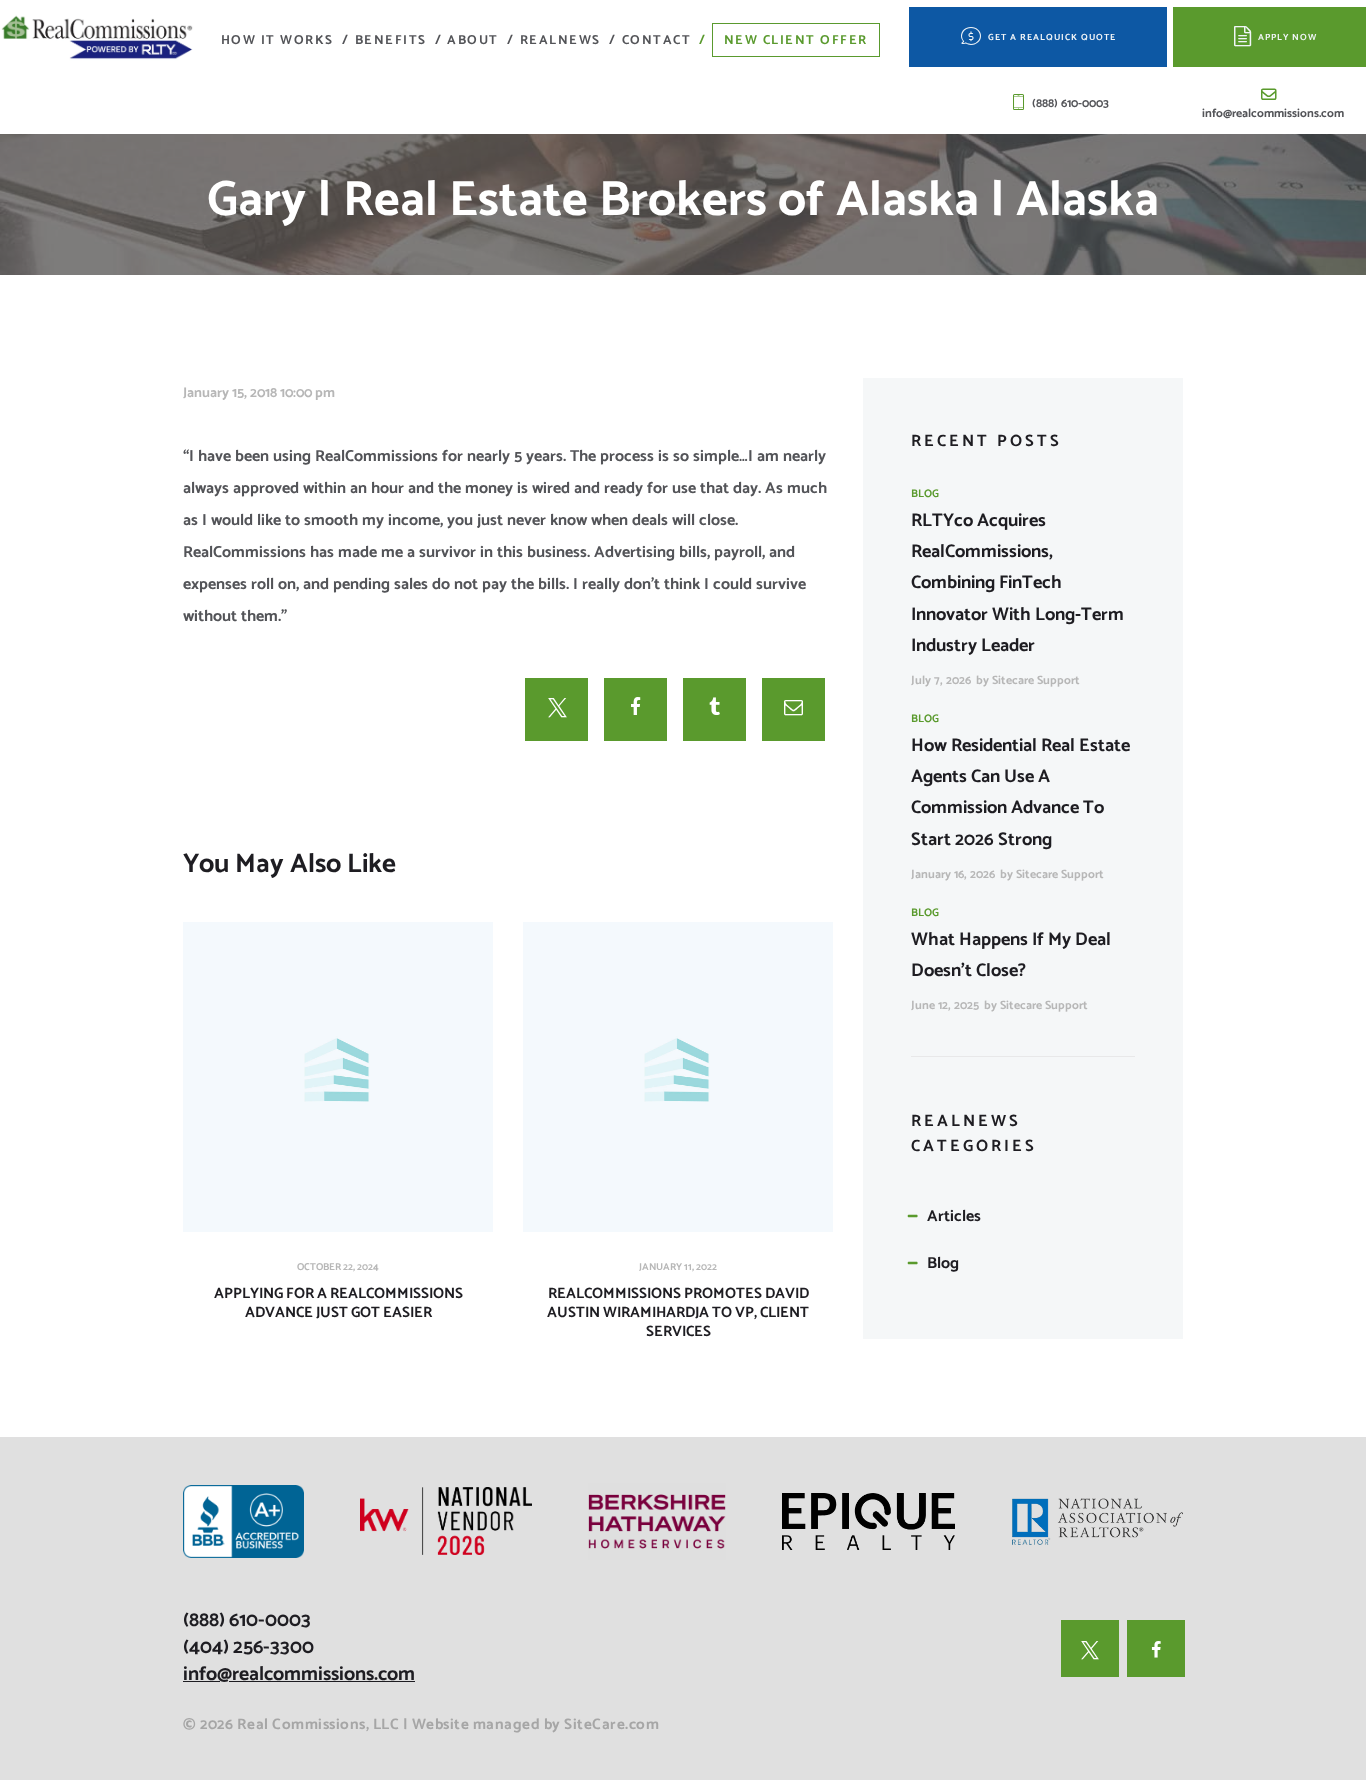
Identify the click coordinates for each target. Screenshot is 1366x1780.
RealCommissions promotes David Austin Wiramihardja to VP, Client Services (678, 1313)
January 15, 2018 (230, 393)
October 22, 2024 (338, 1267)
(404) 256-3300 (248, 1647)
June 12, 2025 (945, 1005)
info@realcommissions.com (299, 1674)
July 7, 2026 (941, 680)
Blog (925, 494)
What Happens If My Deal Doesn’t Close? (1011, 955)
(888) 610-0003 (247, 1620)
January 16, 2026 (953, 874)
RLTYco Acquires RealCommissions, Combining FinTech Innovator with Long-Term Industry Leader (1017, 583)
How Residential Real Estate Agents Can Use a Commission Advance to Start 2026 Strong (1020, 792)
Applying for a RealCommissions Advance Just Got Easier (338, 1304)
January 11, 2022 (678, 1267)
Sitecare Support (1036, 680)
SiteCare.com (611, 1724)
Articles (954, 1216)
